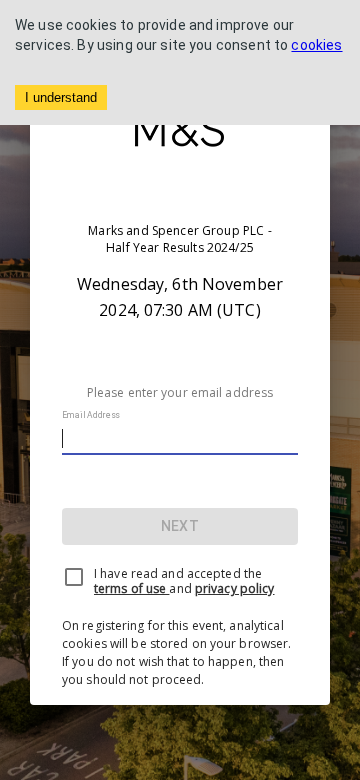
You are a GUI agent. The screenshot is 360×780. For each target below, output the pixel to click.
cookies (316, 45)
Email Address (91, 415)
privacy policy (235, 588)
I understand (61, 97)
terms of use (131, 588)
